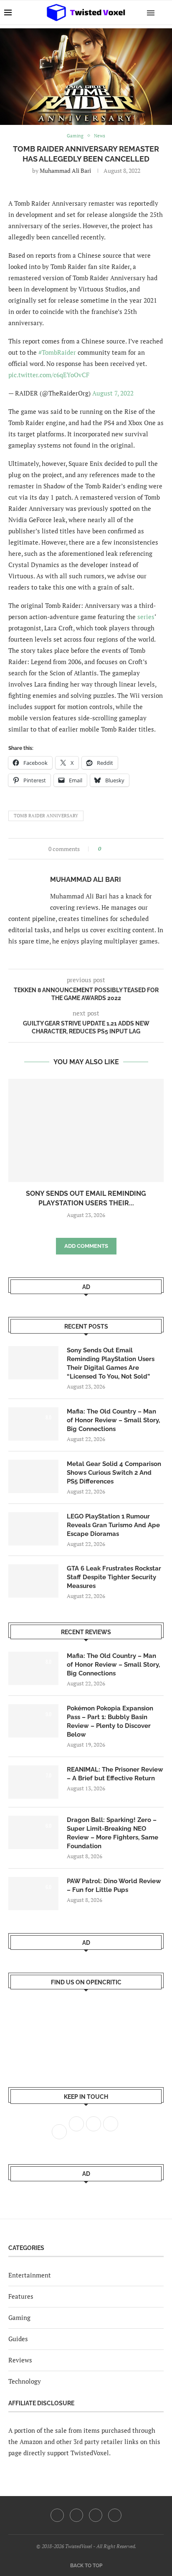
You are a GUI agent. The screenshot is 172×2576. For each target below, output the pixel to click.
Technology (25, 2381)
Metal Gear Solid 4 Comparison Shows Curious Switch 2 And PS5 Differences (114, 1473)
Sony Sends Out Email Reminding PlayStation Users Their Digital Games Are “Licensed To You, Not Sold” (111, 1363)
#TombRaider (57, 352)
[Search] (164, 12)
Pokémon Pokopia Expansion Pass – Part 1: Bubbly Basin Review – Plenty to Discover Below (110, 1721)
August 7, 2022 (113, 393)
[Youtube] (96, 2515)
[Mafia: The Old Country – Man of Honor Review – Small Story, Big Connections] (33, 1424)
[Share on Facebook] (110, 849)
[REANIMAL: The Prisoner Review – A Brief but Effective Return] (33, 1782)
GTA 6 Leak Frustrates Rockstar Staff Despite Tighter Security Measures (114, 1577)
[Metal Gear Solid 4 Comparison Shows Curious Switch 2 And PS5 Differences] (33, 1476)
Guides (18, 2339)
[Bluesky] (115, 2515)
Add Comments (86, 1246)
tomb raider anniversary (46, 816)
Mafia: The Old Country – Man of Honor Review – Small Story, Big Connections (113, 1420)
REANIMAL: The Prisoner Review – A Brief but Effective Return (115, 1774)
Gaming (19, 2317)
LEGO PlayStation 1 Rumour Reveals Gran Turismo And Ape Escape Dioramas (113, 1525)
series (146, 617)
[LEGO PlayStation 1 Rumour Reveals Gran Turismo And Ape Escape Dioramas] (33, 1529)
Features (21, 2296)
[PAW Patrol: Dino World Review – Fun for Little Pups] (33, 1894)
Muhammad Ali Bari (65, 170)
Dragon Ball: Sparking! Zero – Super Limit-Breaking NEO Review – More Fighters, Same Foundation (113, 1833)
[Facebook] (57, 2515)
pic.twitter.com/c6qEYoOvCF (49, 375)
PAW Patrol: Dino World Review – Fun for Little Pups (114, 1885)
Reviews (20, 2360)
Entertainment (30, 2275)
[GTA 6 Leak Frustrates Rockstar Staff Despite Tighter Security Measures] (33, 1581)
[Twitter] (76, 2515)
